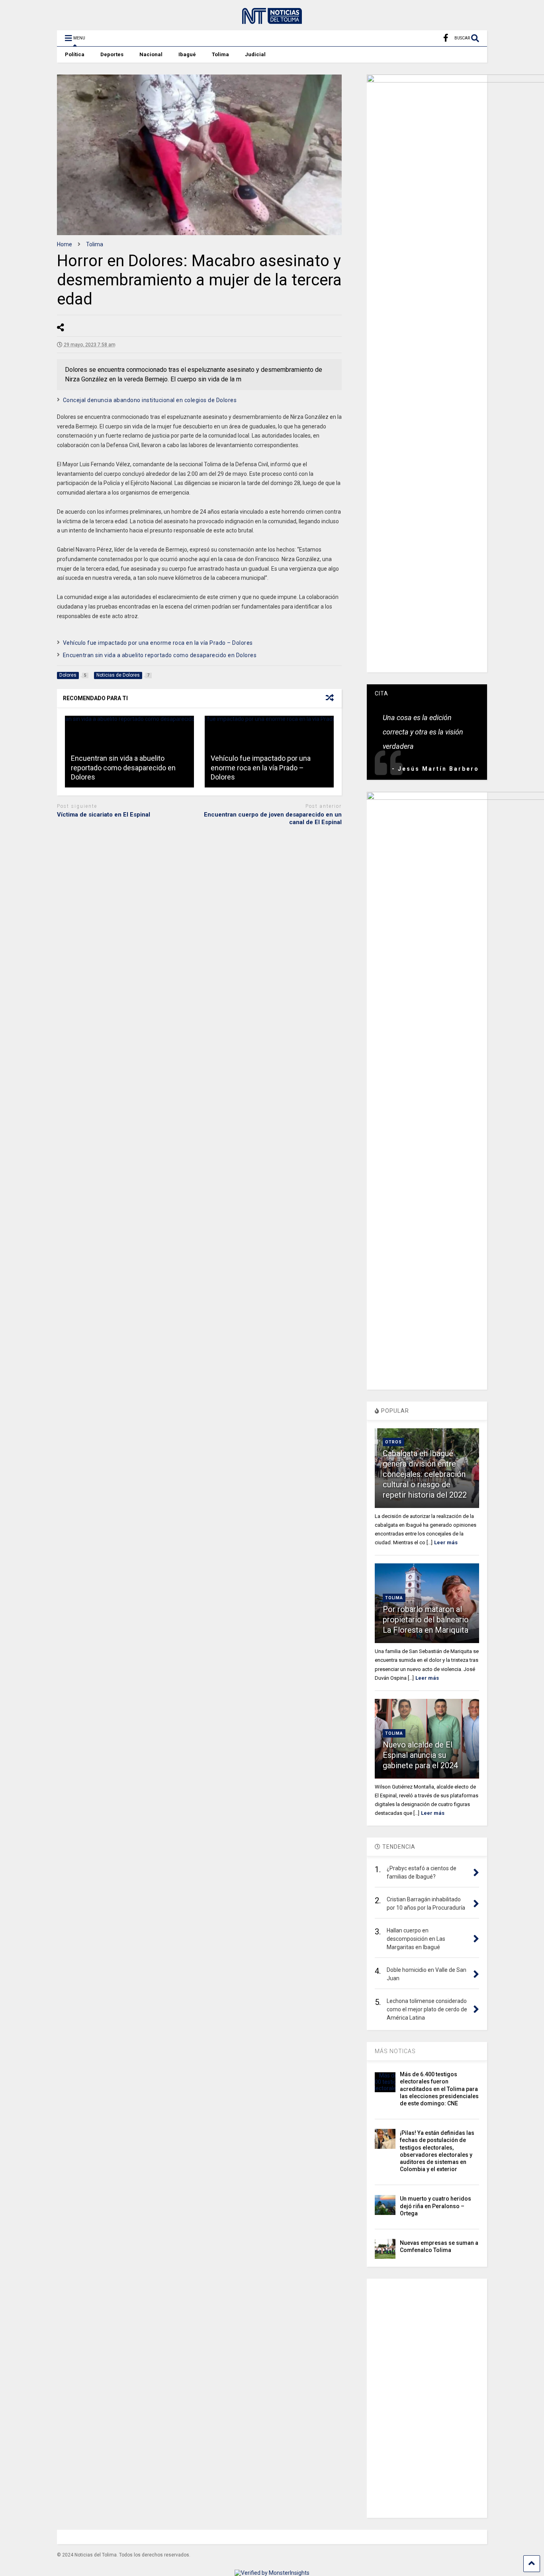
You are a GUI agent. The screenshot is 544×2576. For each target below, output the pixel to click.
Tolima (220, 54)
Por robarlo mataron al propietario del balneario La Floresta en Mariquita (426, 1620)
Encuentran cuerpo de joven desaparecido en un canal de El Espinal (273, 819)
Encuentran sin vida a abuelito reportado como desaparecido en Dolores (160, 655)
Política (75, 54)
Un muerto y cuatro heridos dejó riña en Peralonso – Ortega (435, 2206)
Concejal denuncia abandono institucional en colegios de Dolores (150, 400)
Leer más (446, 1542)
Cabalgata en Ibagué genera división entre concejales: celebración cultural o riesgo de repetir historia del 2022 (425, 1474)
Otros (393, 1442)
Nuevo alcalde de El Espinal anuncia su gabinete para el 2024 (420, 1755)
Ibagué (187, 54)
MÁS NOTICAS (395, 2051)
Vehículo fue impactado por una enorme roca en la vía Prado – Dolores (158, 643)
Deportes (112, 54)
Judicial (255, 54)
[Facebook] (446, 38)
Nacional (151, 54)
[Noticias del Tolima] (272, 20)
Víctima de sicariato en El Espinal (104, 815)
